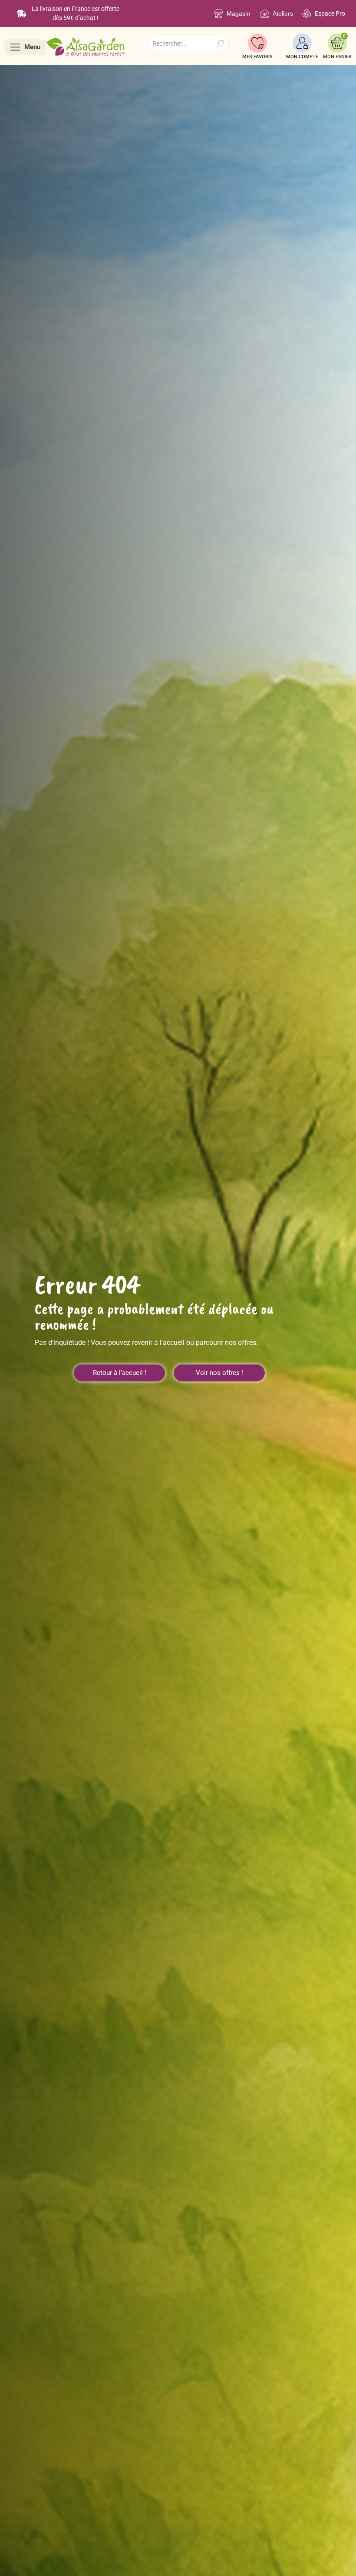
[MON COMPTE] (302, 43)
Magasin (238, 13)
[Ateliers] (265, 14)
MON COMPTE (302, 57)
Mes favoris (257, 57)
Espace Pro (330, 13)
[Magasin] (219, 14)
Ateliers (283, 13)
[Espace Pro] (307, 14)
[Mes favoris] (257, 43)
